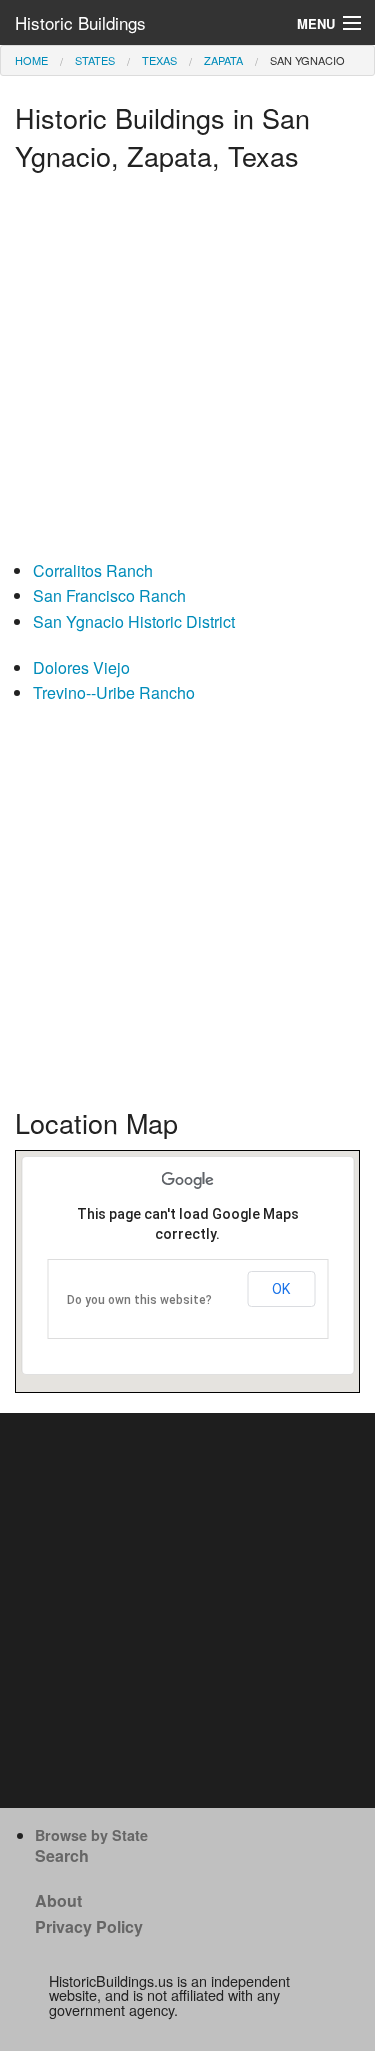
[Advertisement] (187, 370)
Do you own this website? (139, 1300)
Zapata (223, 60)
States (95, 60)
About (58, 1900)
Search (62, 1855)
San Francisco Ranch (109, 595)
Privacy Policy (89, 1926)
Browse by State (91, 1835)
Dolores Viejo (81, 667)
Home (31, 60)
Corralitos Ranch (93, 570)
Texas (159, 60)
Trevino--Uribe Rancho (114, 692)
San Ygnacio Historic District (134, 621)
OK (281, 1289)
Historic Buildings (80, 22)
